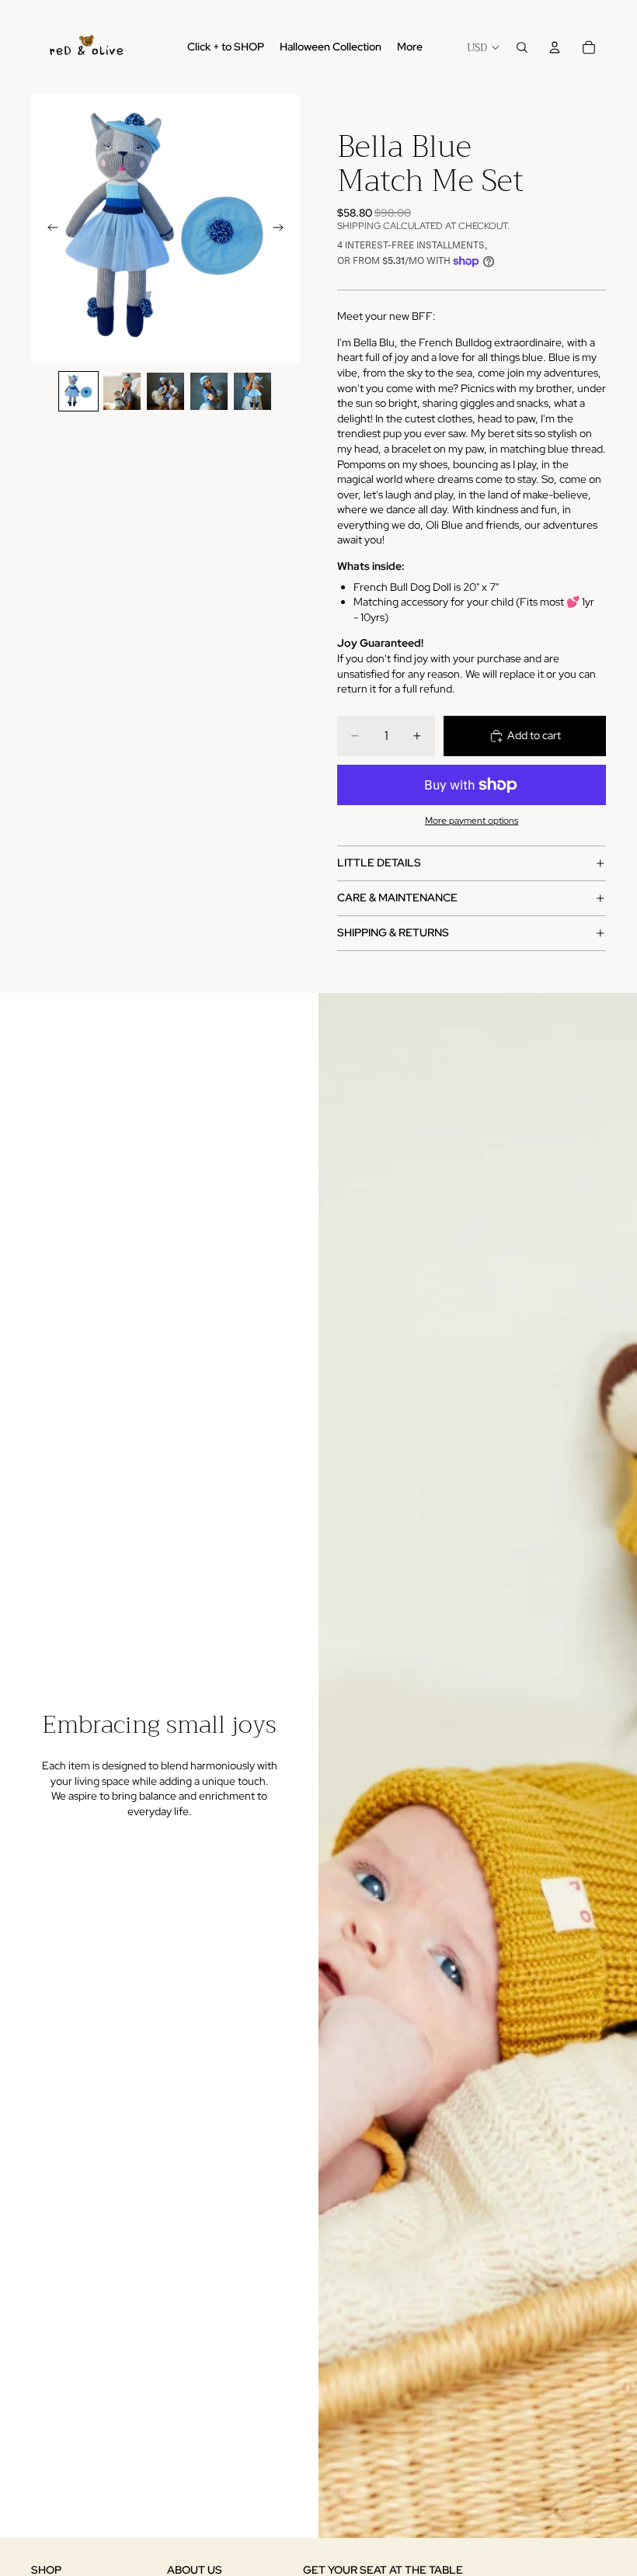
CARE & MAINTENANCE (397, 897)
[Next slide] (283, 229)
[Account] (555, 47)
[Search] (522, 47)
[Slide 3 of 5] (165, 391)
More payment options (472, 821)
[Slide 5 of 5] (252, 391)
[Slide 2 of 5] (122, 391)
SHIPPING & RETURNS (393, 932)
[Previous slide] (48, 229)
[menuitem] (410, 47)
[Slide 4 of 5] (209, 391)
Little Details (379, 863)
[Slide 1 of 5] (78, 391)
